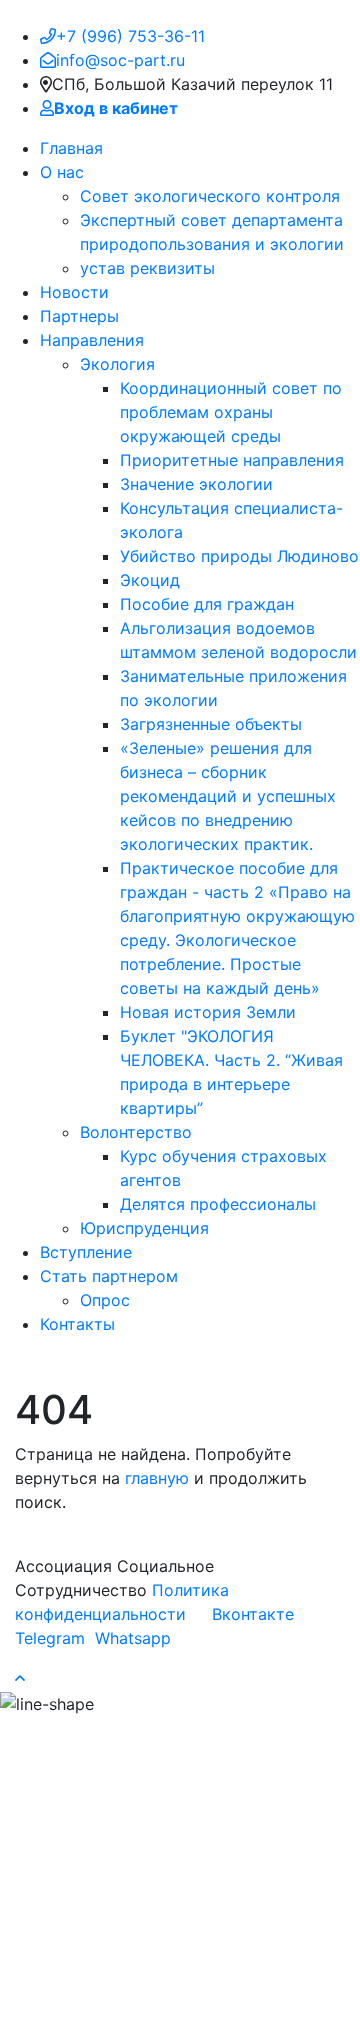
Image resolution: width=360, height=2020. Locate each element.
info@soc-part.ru (120, 60)
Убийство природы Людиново (239, 556)
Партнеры (79, 316)
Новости (74, 292)
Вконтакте (250, 1614)
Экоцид (150, 580)
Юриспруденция (144, 1228)
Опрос (105, 1300)
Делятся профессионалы (218, 1204)
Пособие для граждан (207, 604)
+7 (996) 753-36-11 (130, 36)
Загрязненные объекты (211, 724)
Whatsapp (130, 1638)
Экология (117, 364)
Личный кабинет (171, 1363)
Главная (71, 148)
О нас (62, 172)
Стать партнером (109, 1276)
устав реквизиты (147, 268)
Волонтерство (136, 1132)
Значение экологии (196, 484)
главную (157, 1478)
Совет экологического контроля (210, 196)
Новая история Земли (208, 1012)
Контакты (77, 1324)
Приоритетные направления (232, 460)
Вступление (86, 1252)
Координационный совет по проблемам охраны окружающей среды (231, 412)
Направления (92, 340)
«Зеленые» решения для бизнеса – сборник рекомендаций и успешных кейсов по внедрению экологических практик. (228, 796)
